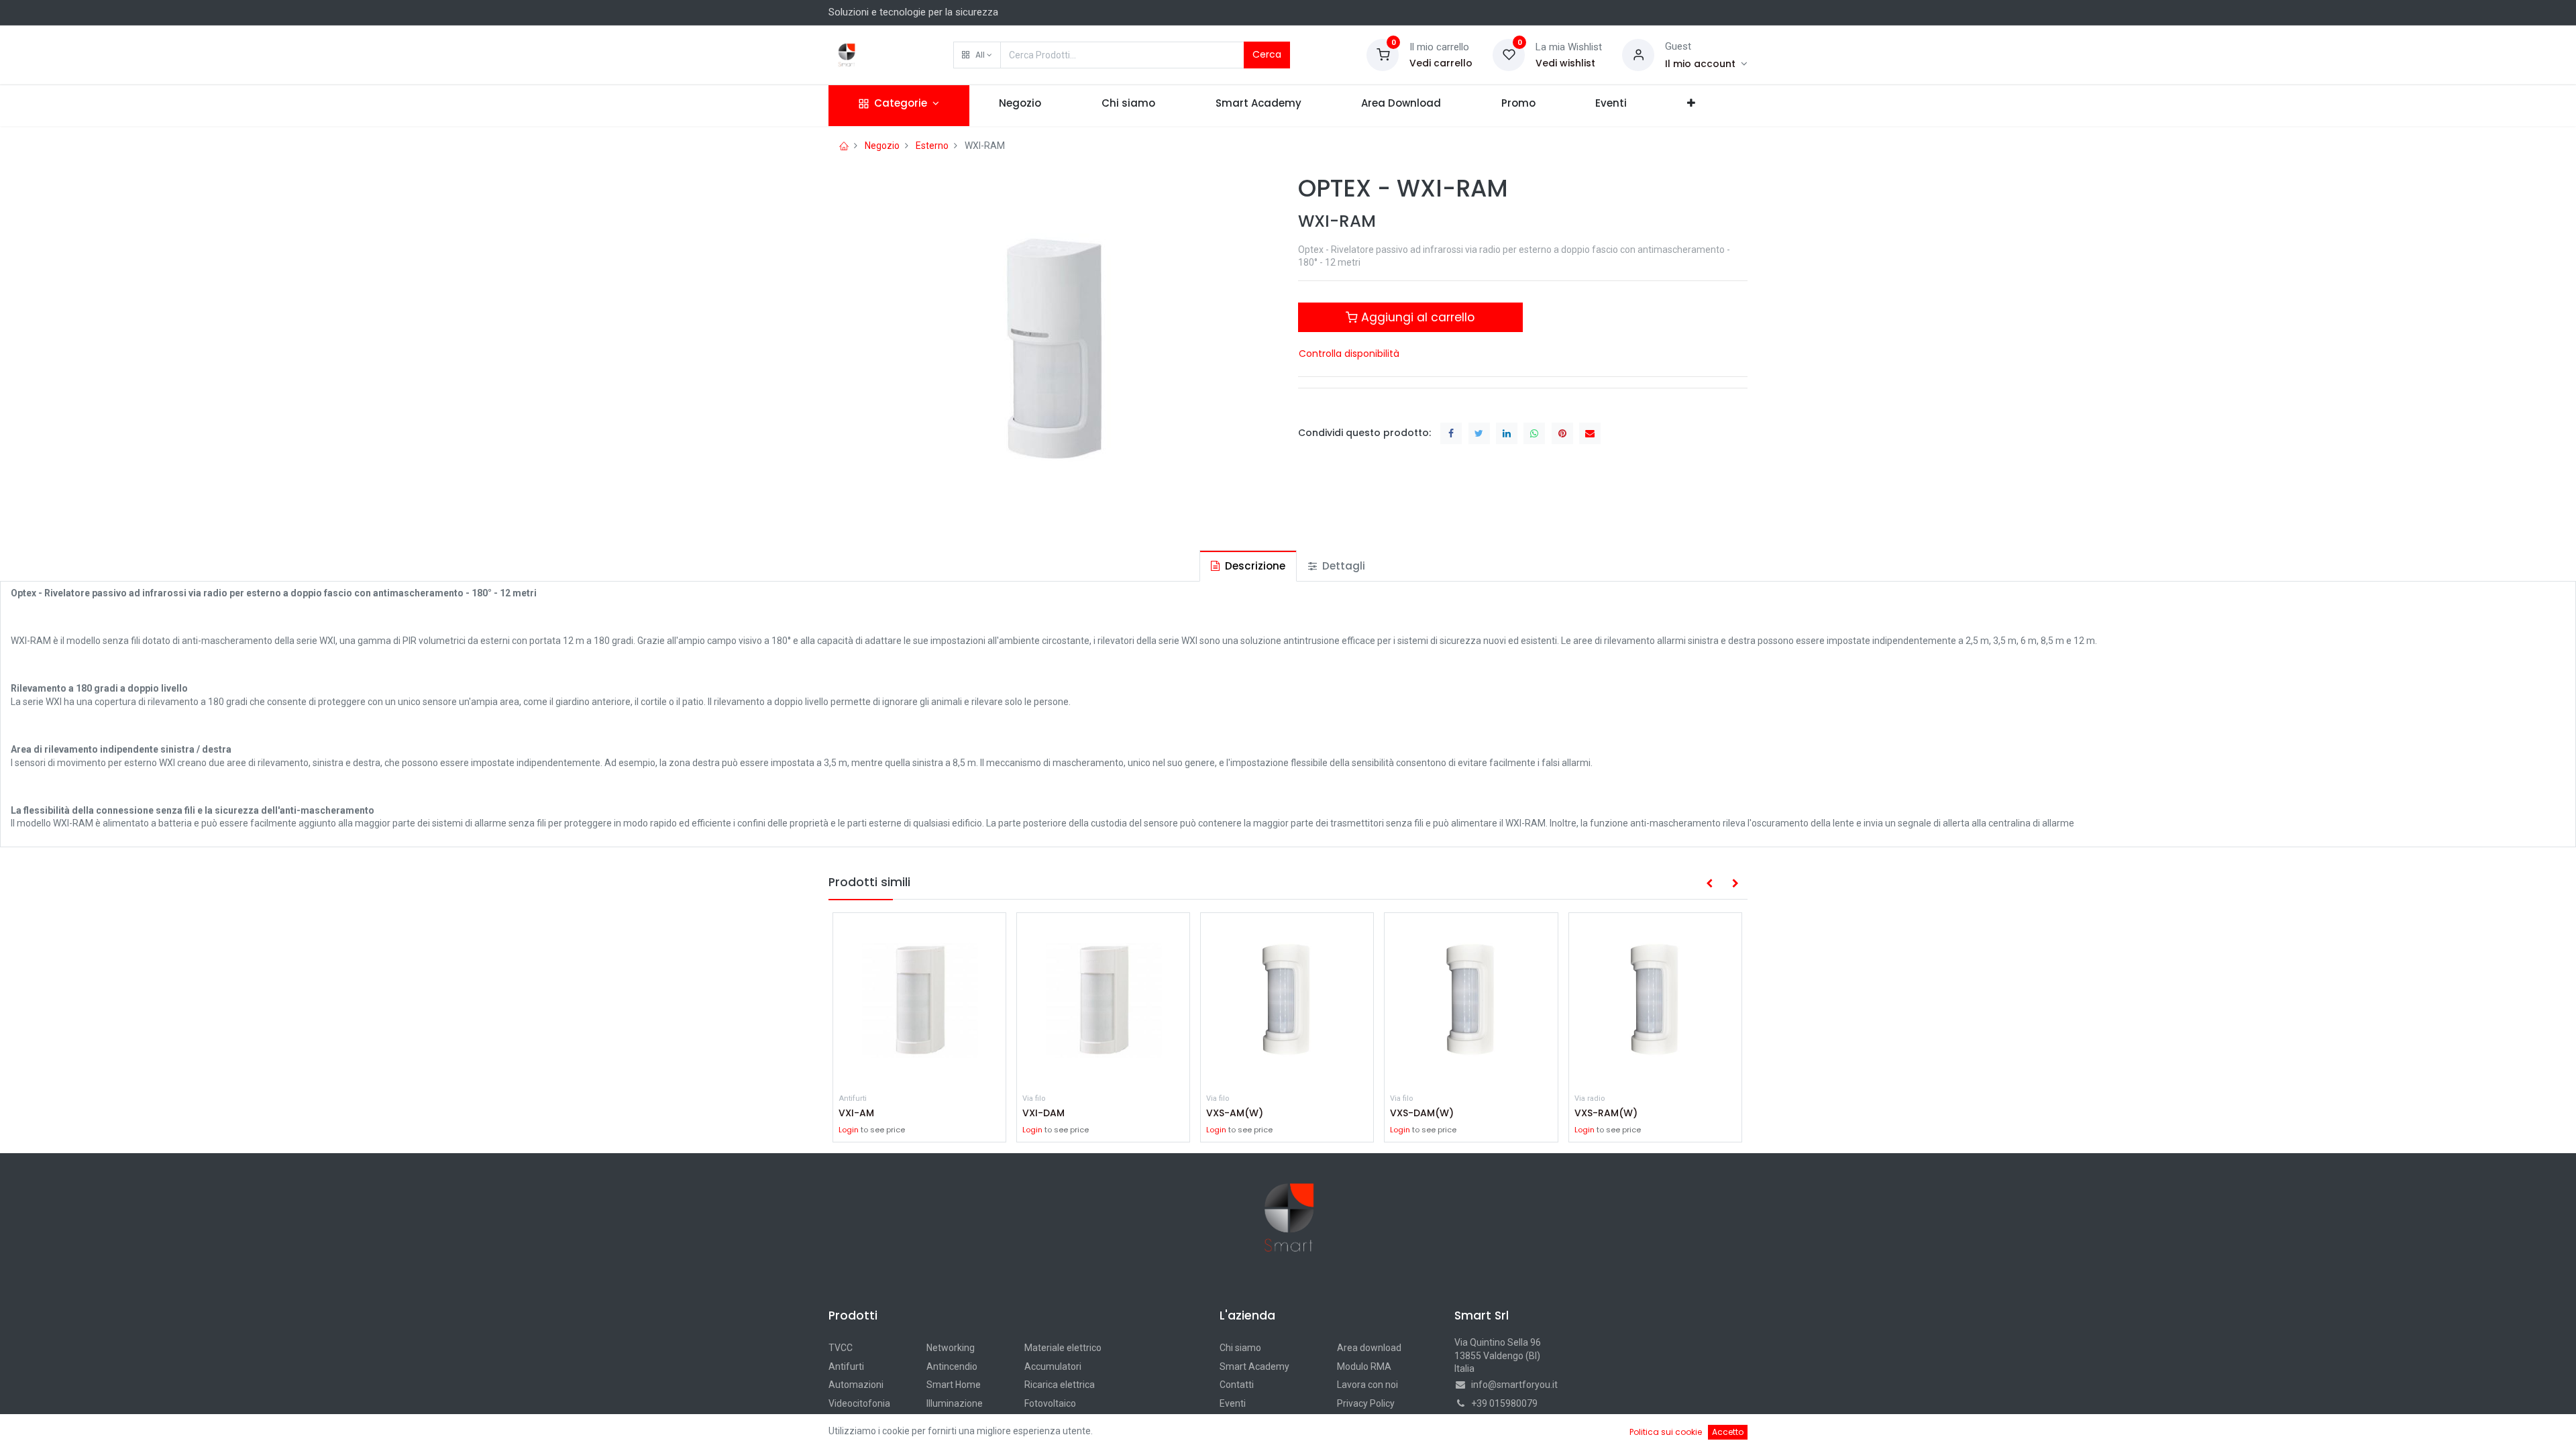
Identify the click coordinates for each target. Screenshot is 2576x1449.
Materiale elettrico (1063, 1348)
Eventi (1233, 1403)
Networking (951, 1348)
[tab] (1248, 566)
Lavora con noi (1367, 1385)
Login (849, 1130)
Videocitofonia (859, 1403)
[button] (977, 55)
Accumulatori (1053, 1366)
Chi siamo (1240, 1348)
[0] (1383, 54)
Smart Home (954, 1385)
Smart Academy (1254, 1366)
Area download (1369, 1348)
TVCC (841, 1348)
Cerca (1267, 54)
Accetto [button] (1728, 1432)
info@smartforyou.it (1514, 1385)
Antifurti (846, 1366)
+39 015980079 (1504, 1403)
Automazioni (856, 1385)
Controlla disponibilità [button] (1349, 354)
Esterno (932, 146)
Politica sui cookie (1666, 1432)
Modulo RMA (1364, 1366)
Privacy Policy (1366, 1403)
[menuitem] (1021, 106)
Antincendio (952, 1366)
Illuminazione (955, 1403)
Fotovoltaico (1050, 1403)
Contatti (1237, 1385)
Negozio (882, 146)
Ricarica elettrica (1060, 1385)
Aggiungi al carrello (1416, 317)
